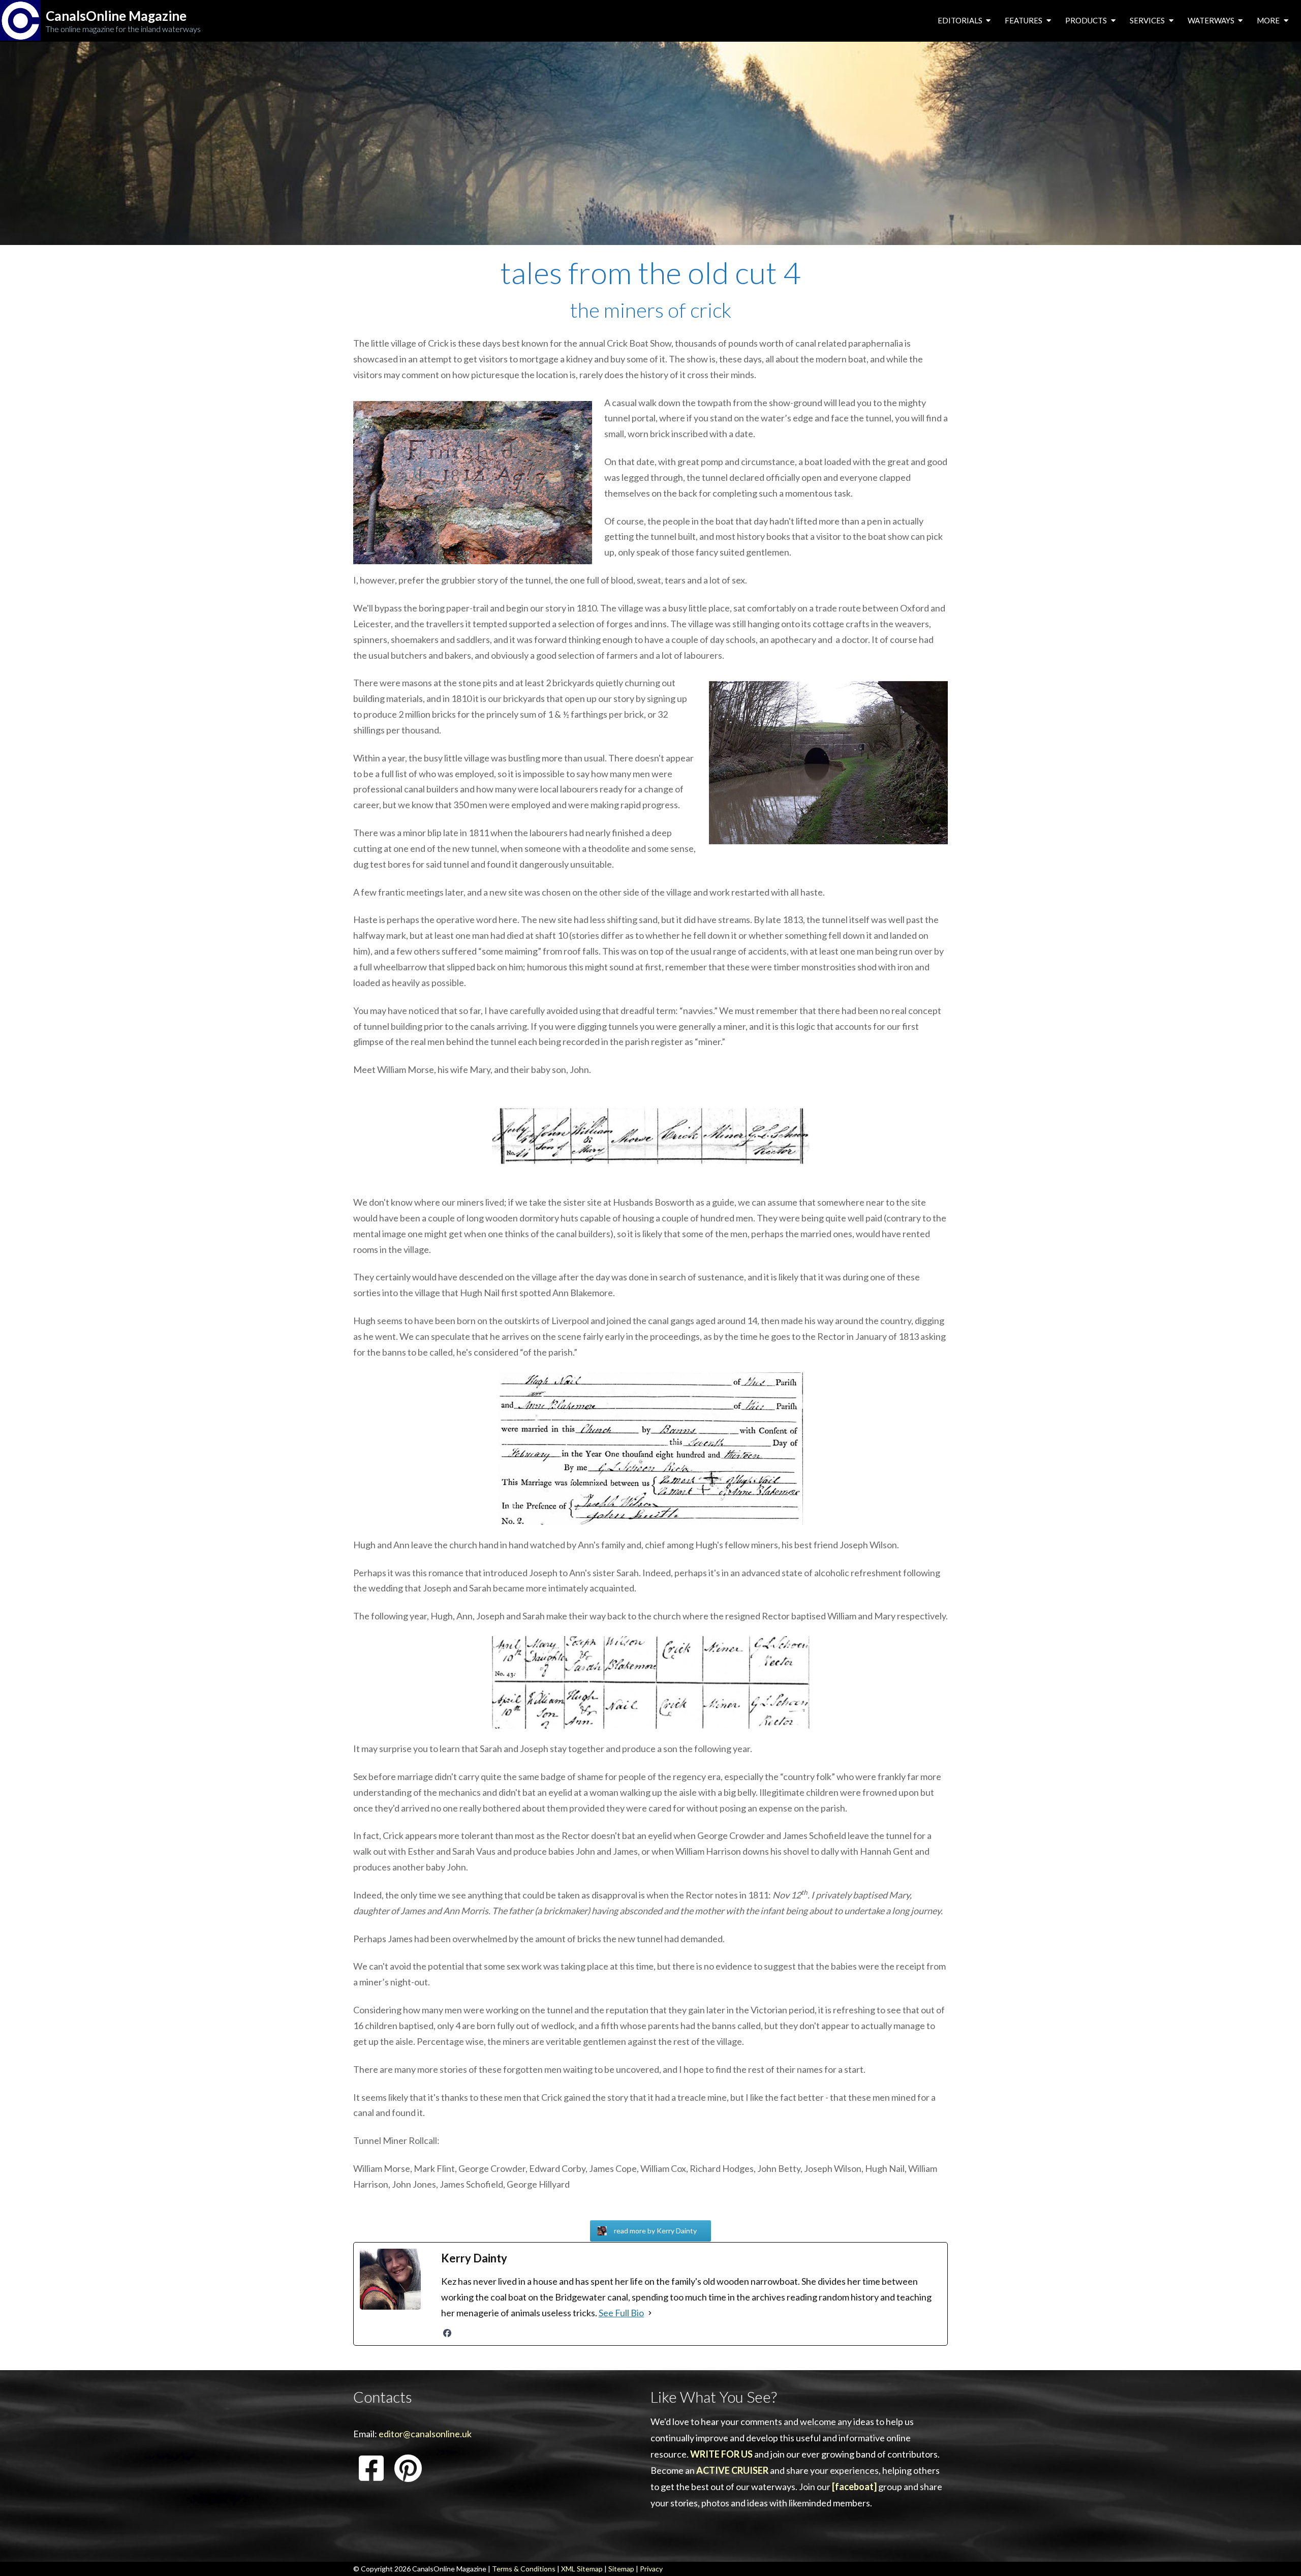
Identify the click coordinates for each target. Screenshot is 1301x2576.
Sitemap (621, 2569)
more (1269, 20)
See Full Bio (621, 2313)
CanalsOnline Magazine (116, 16)
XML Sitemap (582, 2569)
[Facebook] (447, 2333)
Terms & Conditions (524, 2569)
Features (1024, 20)
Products (1087, 20)
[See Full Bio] (650, 2313)
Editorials (961, 20)
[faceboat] (854, 2487)
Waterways (1212, 20)
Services (1148, 20)
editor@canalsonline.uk (425, 2434)
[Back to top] (1278, 2553)
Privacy (651, 2569)
